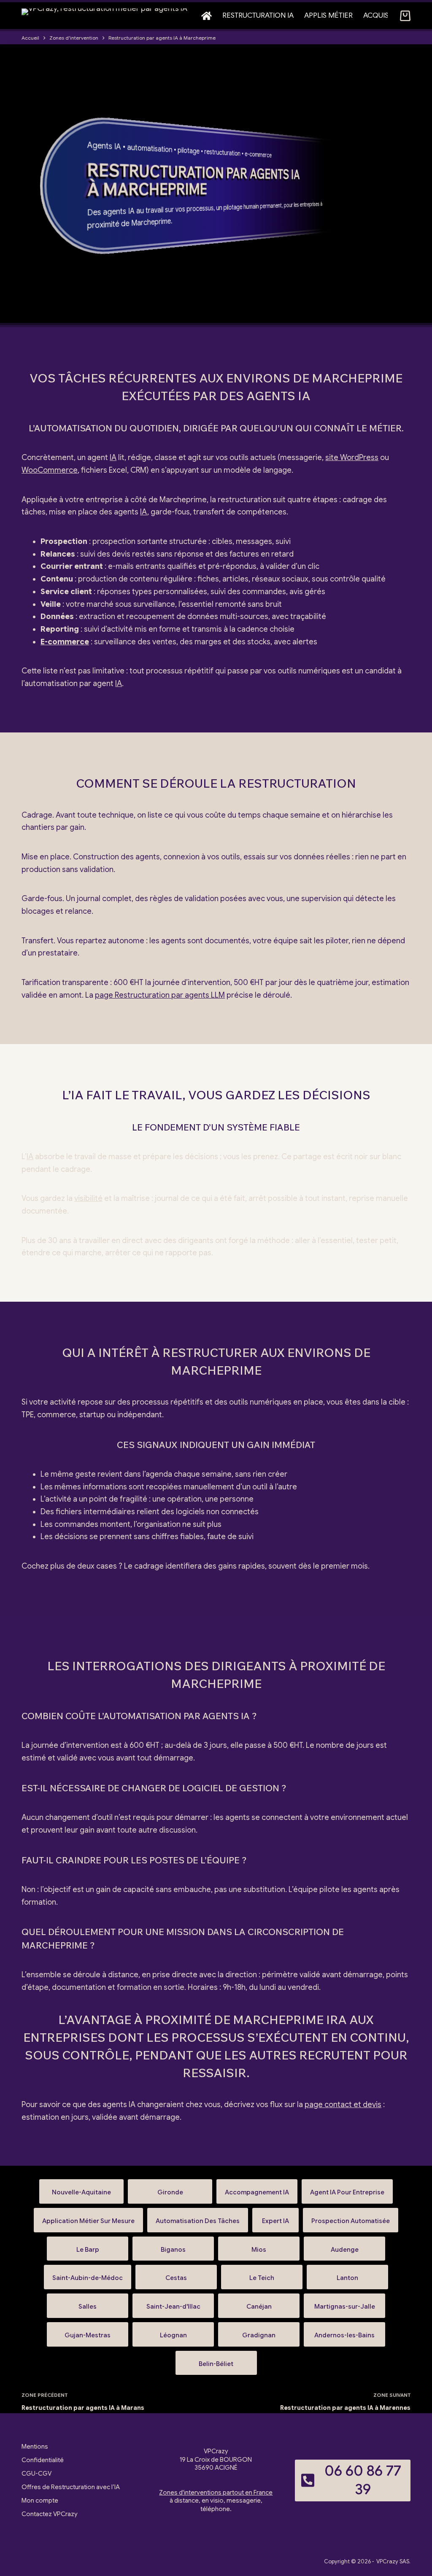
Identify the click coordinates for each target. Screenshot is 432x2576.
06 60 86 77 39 (363, 2480)
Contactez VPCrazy (50, 2514)
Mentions (35, 2447)
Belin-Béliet (216, 2360)
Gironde (170, 2189)
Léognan (173, 2332)
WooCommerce (50, 470)
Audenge (344, 2246)
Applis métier (328, 15)
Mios (259, 2246)
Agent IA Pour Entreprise (347, 2189)
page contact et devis (343, 2105)
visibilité (88, 1198)
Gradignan (259, 2332)
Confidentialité (43, 2460)
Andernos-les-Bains (344, 2332)
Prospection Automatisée (351, 2217)
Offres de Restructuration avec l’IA (71, 2487)
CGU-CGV (36, 2474)
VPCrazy (387, 2561)
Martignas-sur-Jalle (344, 2303)
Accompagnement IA (257, 2189)
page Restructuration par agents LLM (160, 995)
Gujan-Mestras (88, 2332)
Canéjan (259, 2303)
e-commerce (258, 155)
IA (118, 147)
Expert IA (275, 2217)
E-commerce (65, 642)
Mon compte (40, 2501)
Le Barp (88, 2246)
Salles (88, 2303)
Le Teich (262, 2274)
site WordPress (352, 458)
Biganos (173, 2246)
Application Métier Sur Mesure (88, 2217)
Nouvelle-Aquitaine (81, 2189)
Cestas (176, 2274)
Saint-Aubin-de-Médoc (88, 2274)
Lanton (347, 2274)
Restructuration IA (258, 15)
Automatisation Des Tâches (198, 2217)
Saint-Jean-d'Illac (173, 2303)
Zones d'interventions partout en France (216, 2493)
